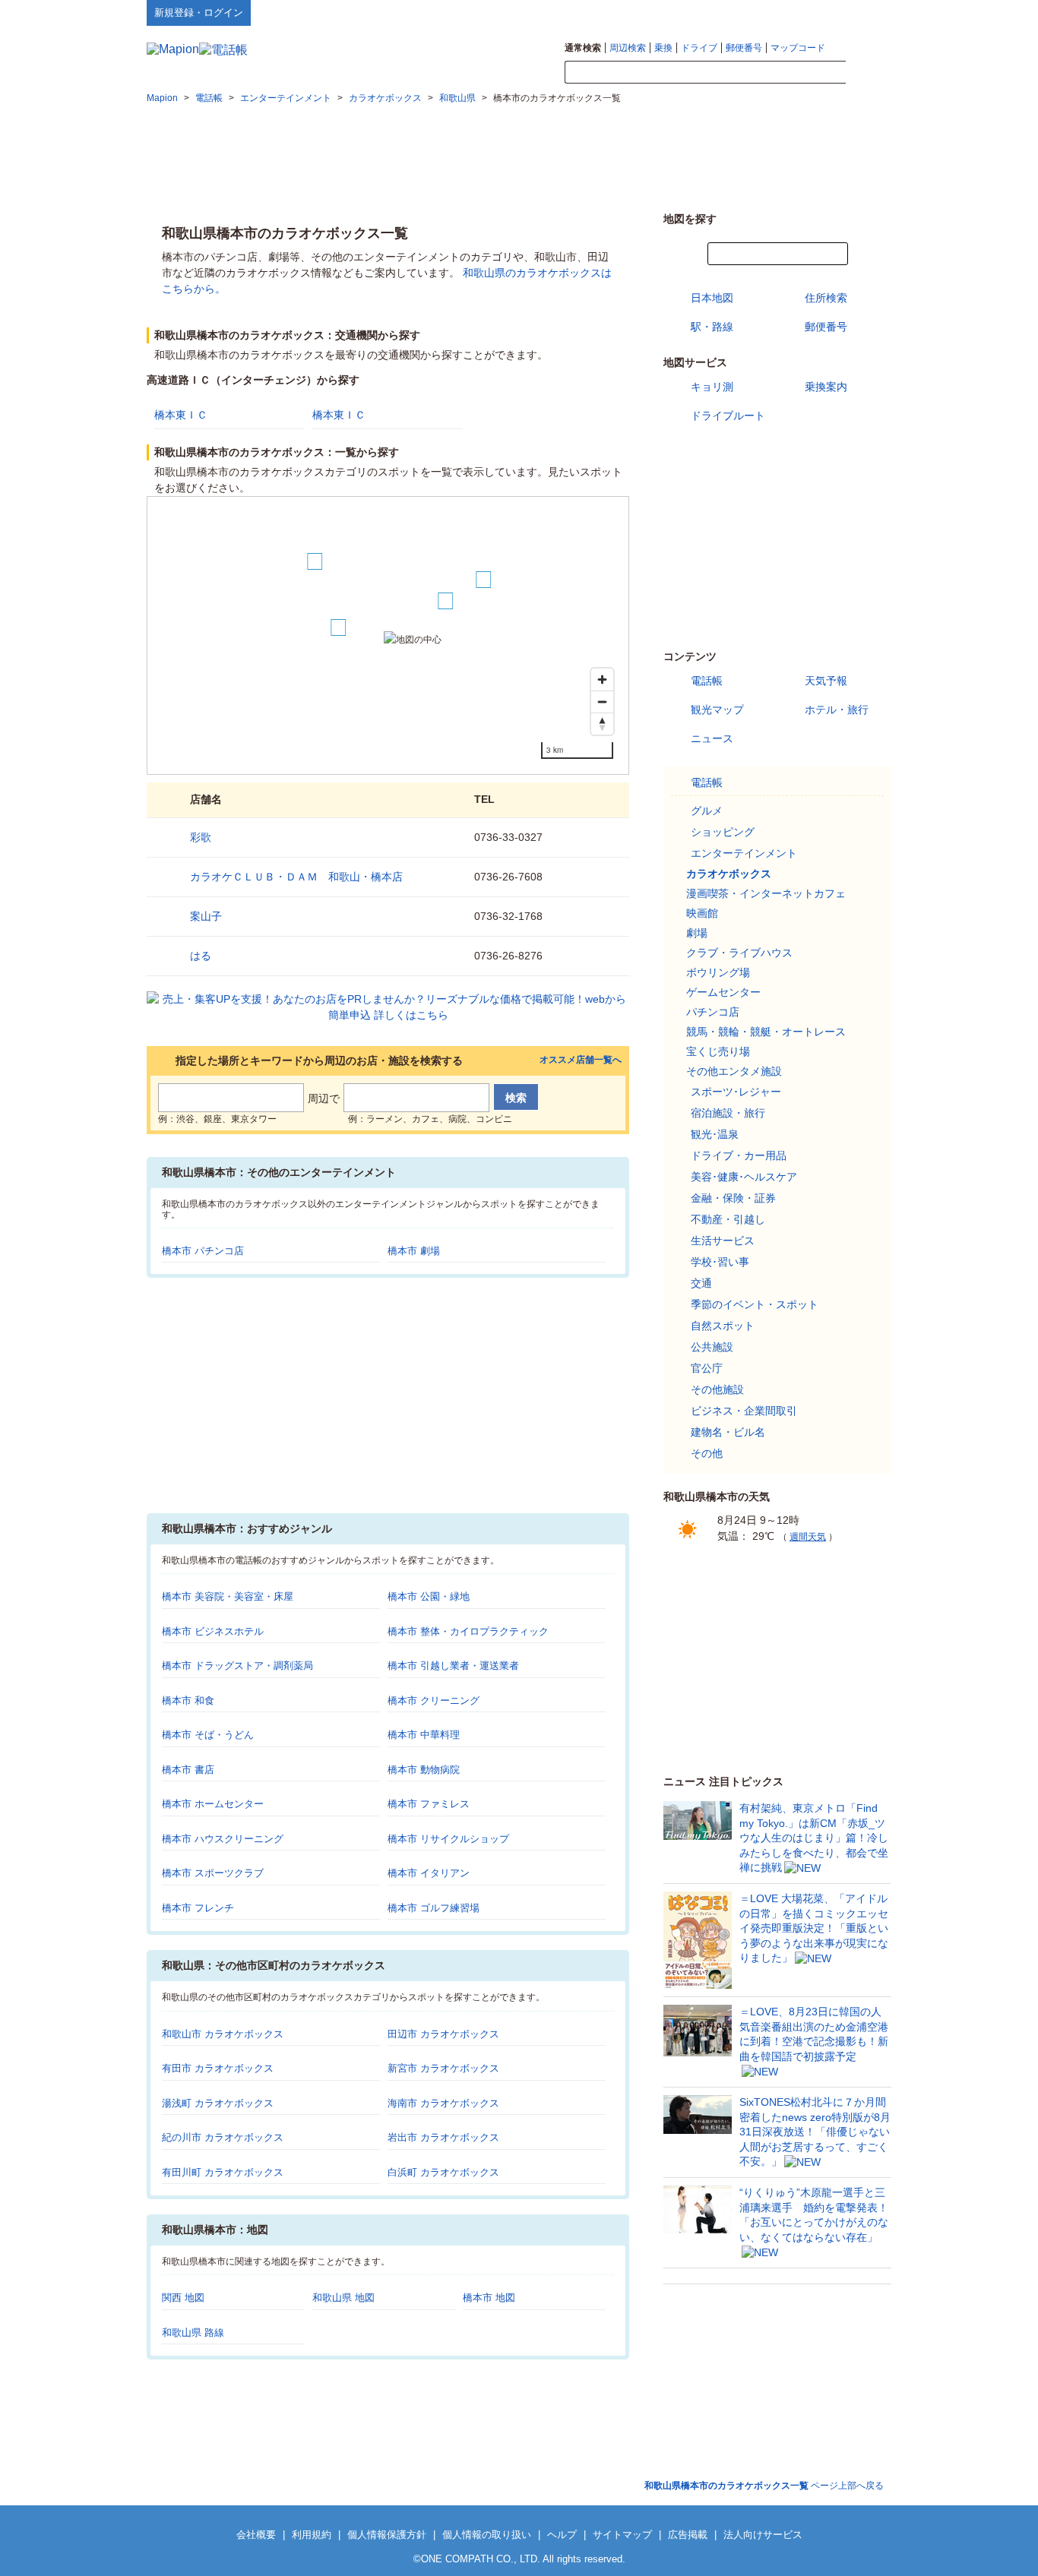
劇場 (697, 933)
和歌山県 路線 (193, 2333)
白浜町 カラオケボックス (443, 2172)
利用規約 (312, 2535)
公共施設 (712, 1347)
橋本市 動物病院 (424, 1770)
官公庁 (707, 1368)
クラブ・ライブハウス (739, 953)
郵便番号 (744, 48)
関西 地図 (183, 2298)
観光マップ (717, 710)
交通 (701, 1283)
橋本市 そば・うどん (208, 1735)
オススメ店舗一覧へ (581, 1060)
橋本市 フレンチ (198, 1908)
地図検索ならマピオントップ (742, 12)
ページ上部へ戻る (764, 2486)
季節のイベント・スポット (755, 1304)
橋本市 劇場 (414, 1251)
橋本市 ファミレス (429, 1804)
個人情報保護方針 (387, 2535)
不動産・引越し (728, 1219)
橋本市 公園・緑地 (429, 1596)
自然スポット (723, 1326)
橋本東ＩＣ (181, 415)
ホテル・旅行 (837, 710)
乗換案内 (826, 387)
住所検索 (826, 298)
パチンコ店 (713, 1012)
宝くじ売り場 (718, 1051)
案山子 (206, 916)
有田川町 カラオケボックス (223, 2172)
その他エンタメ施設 (734, 1071)
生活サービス (723, 1241)
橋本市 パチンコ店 (203, 1251)
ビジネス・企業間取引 (744, 1411)
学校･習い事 (720, 1262)
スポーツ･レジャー (736, 1092)
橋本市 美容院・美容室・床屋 (228, 1596)
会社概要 (256, 2535)
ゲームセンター (723, 992)
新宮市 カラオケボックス (443, 2068)
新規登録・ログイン (199, 13)
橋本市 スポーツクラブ (213, 1873)
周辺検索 (628, 48)
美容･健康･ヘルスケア (744, 1177)
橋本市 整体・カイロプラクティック (468, 1631)
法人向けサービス (763, 2535)
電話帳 (707, 681)
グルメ (707, 811)
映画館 (702, 913)
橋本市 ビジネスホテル (213, 1631)
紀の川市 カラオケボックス (223, 2137)
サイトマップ (866, 12)
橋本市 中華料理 (424, 1735)
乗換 (663, 48)
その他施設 (717, 1389)
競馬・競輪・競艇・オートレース (766, 1032)
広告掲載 (688, 2535)
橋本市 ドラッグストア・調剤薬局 (237, 1666)
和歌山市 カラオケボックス (223, 2034)
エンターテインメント (744, 853)
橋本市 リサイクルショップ (448, 1839)
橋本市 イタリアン (429, 1873)
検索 (869, 73)
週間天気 (808, 1537)
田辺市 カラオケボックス (443, 2034)
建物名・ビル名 (728, 1432)
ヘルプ (819, 12)
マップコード (798, 48)
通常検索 (583, 48)
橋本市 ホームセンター (213, 1804)
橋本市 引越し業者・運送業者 (453, 1666)
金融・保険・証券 (733, 1198)
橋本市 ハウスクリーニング (223, 1839)
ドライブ (699, 48)
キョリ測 (712, 387)
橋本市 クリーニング (434, 1700)
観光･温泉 (715, 1134)
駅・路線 (712, 327)
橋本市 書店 (188, 1770)
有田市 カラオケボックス (218, 2068)
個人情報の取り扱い (487, 2535)
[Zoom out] (602, 702)
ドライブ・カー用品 (739, 1155)
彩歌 (201, 837)
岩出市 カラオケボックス (443, 2137)
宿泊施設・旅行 (728, 1113)
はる (201, 956)
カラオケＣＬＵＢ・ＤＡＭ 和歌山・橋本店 (296, 877)
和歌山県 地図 (343, 2298)
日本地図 (712, 298)
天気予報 (826, 681)
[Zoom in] (602, 680)
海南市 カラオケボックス (443, 2103)
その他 (707, 1453)
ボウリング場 (718, 972)
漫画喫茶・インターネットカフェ (766, 893)
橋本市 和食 (188, 1700)
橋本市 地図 (489, 2298)
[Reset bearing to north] (602, 724)
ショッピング (723, 832)
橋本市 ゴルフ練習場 (434, 1908)
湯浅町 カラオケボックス (218, 2103)
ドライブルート (728, 416)
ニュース (712, 738)
